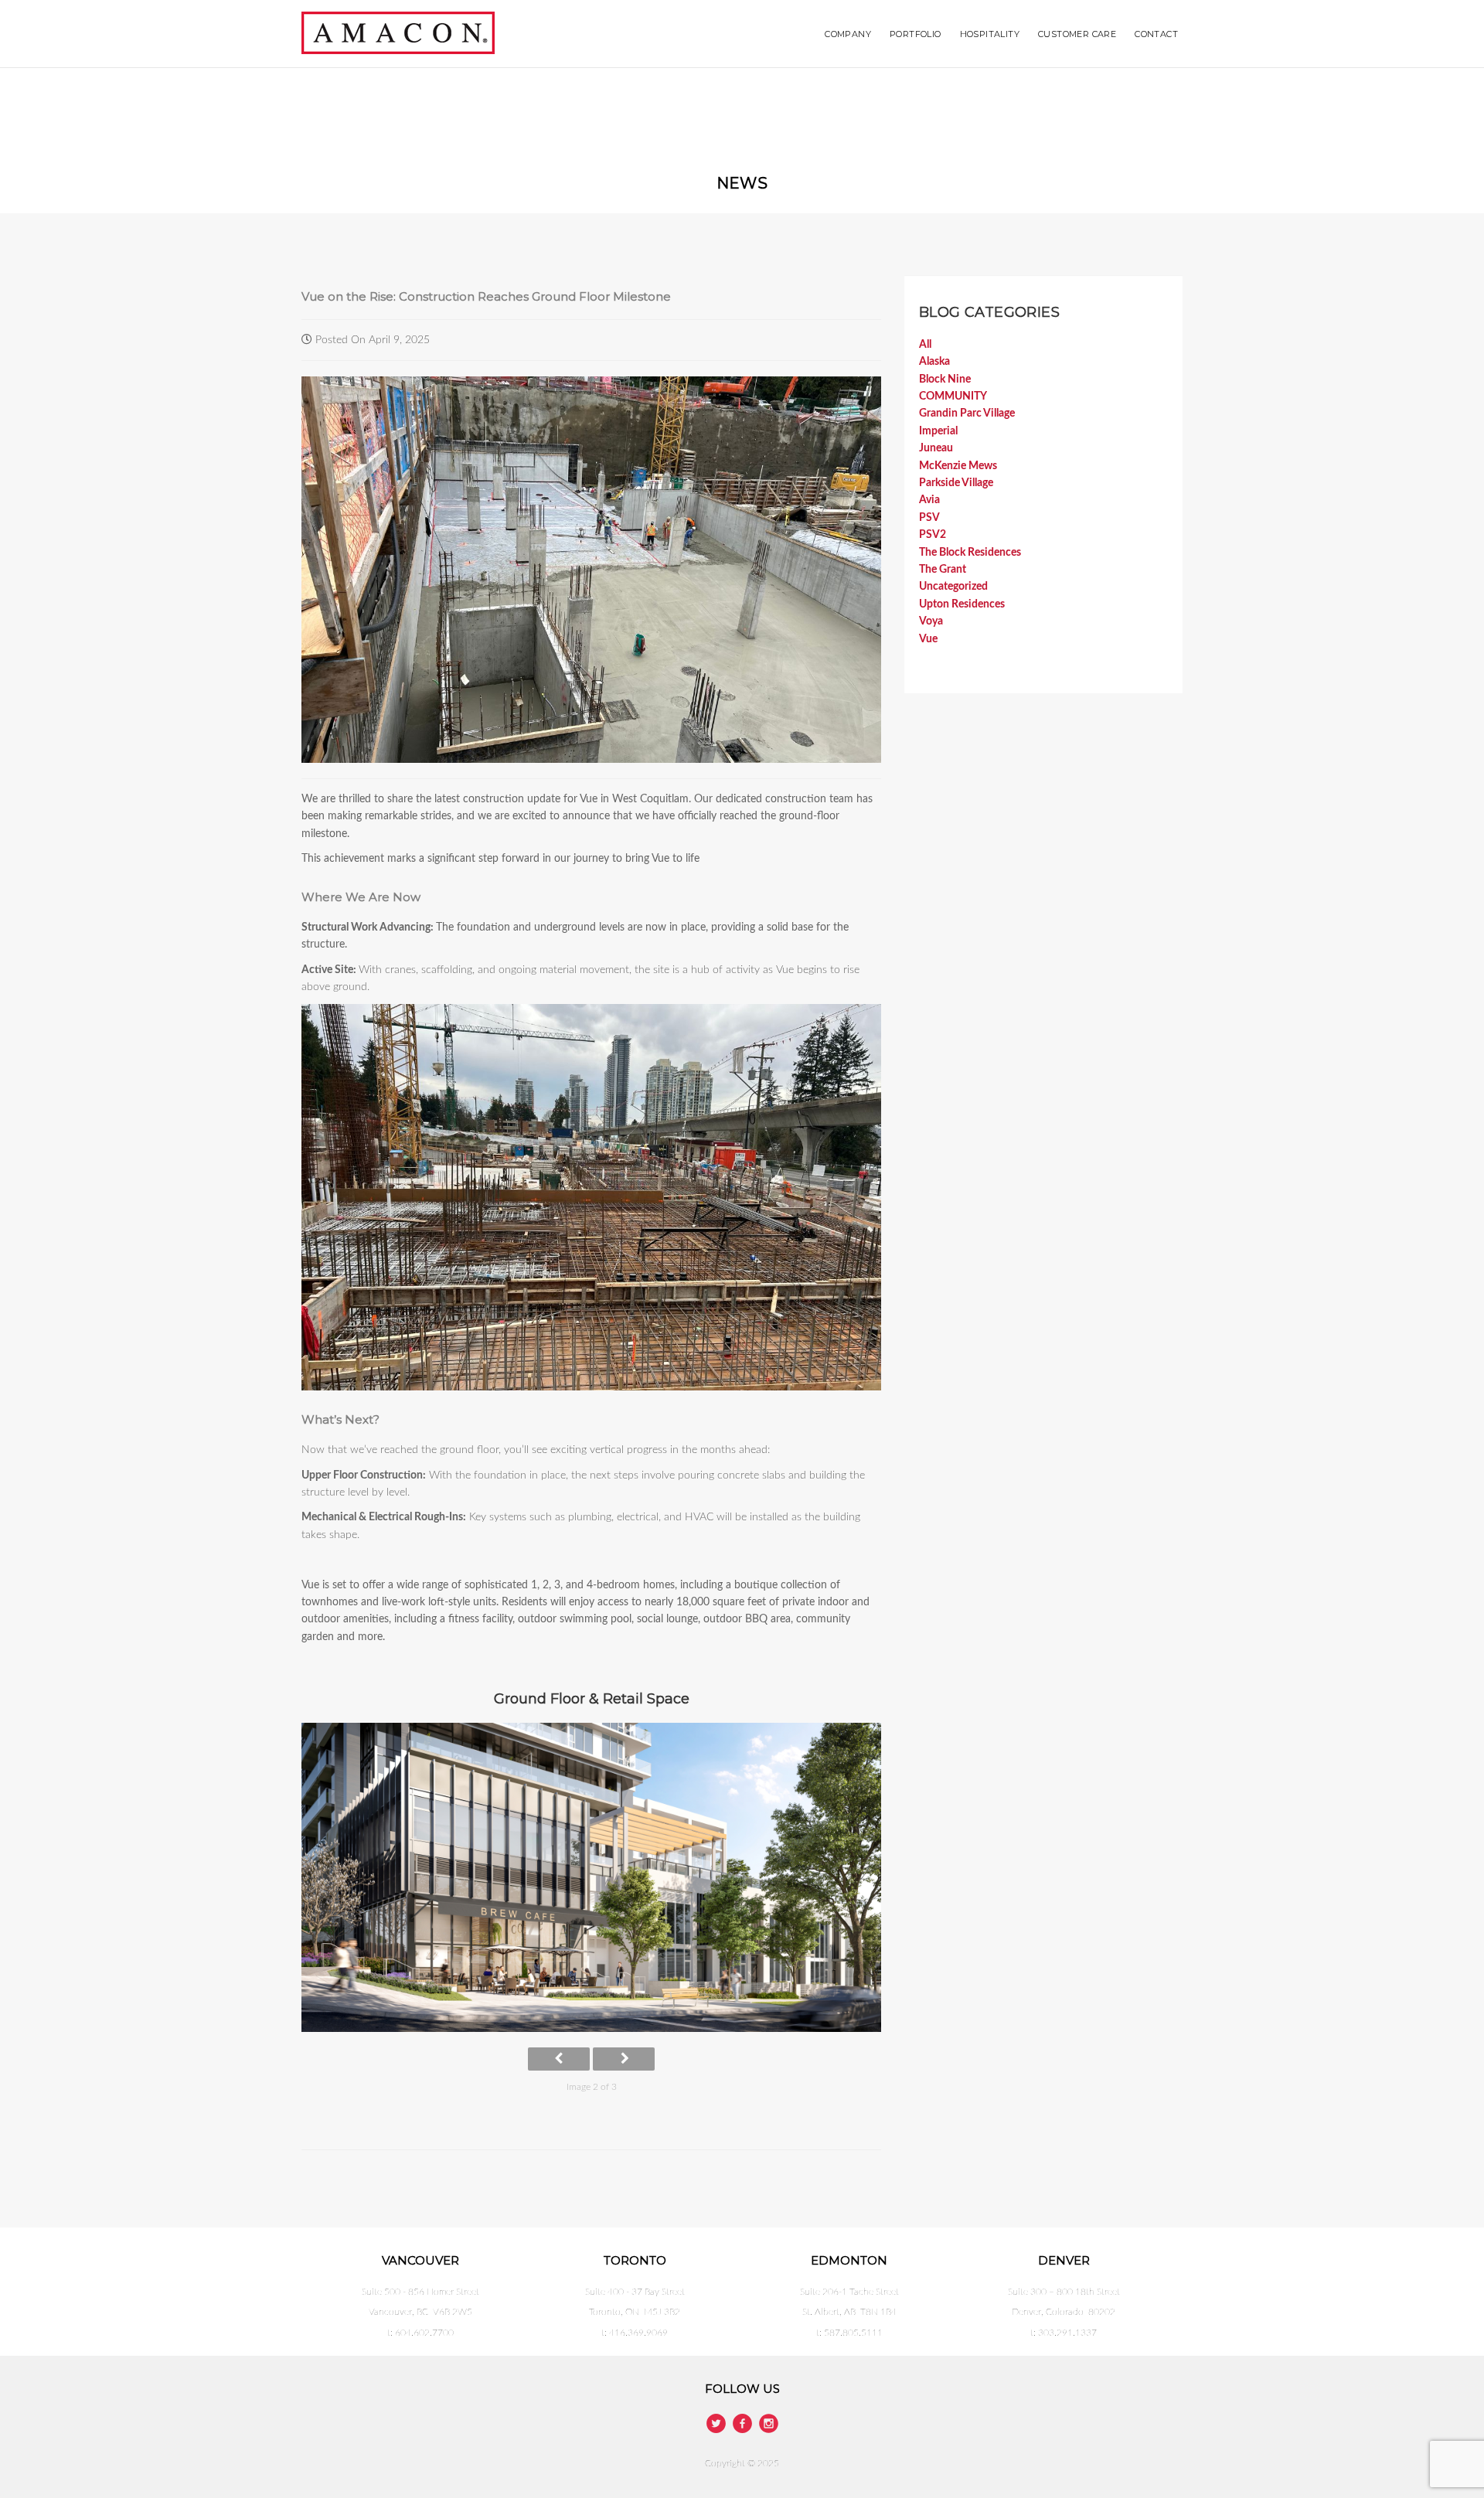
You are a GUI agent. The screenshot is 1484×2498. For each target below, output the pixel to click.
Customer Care (1077, 34)
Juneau (936, 448)
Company (848, 34)
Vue (928, 639)
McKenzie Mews (958, 466)
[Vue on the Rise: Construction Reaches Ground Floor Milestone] (591, 569)
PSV (929, 518)
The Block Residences (970, 553)
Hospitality (990, 34)
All (925, 345)
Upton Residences (962, 604)
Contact (1156, 34)
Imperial (938, 431)
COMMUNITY (953, 396)
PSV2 (933, 535)
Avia (929, 500)
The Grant (943, 570)
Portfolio (916, 34)
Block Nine (945, 379)
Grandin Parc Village (967, 413)
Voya (931, 621)
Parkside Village (956, 483)
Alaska (934, 362)
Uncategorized (953, 587)
